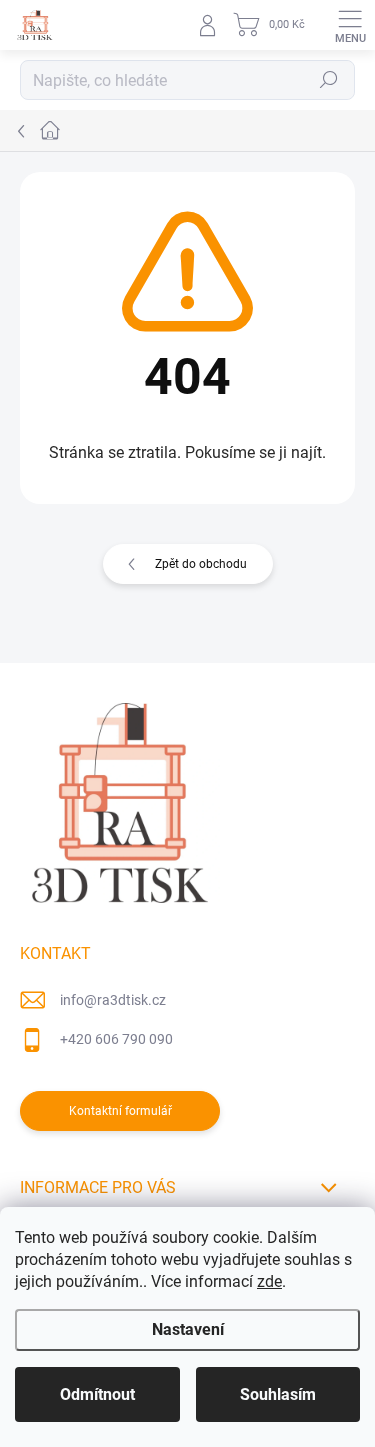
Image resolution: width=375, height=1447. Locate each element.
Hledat (329, 80)
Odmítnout (97, 1394)
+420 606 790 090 (116, 1039)
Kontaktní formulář (120, 1111)
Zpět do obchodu (201, 564)
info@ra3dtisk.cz (113, 1000)
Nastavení (188, 1329)
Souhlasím (278, 1394)
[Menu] (350, 25)
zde (269, 1281)
